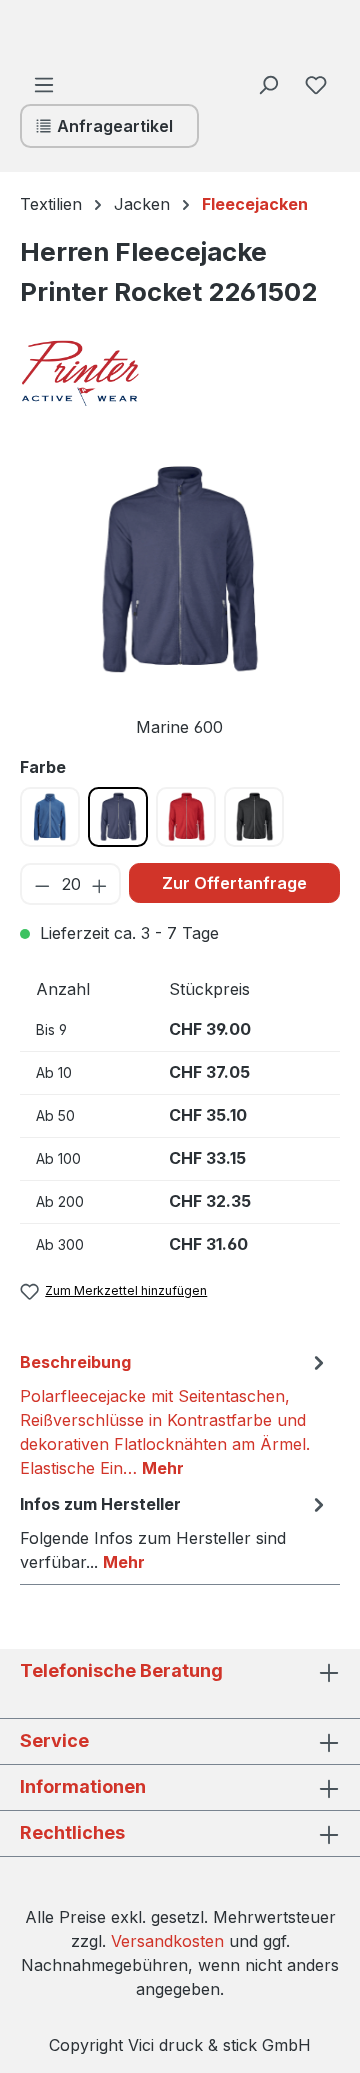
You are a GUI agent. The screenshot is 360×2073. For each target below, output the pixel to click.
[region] (180, 598)
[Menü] (44, 84)
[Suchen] (268, 84)
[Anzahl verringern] (41, 884)
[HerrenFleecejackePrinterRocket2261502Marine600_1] (179, 570)
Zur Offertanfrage (234, 883)
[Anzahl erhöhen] (100, 884)
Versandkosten (167, 1941)
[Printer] (120, 373)
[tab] (175, 1414)
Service (54, 1740)
